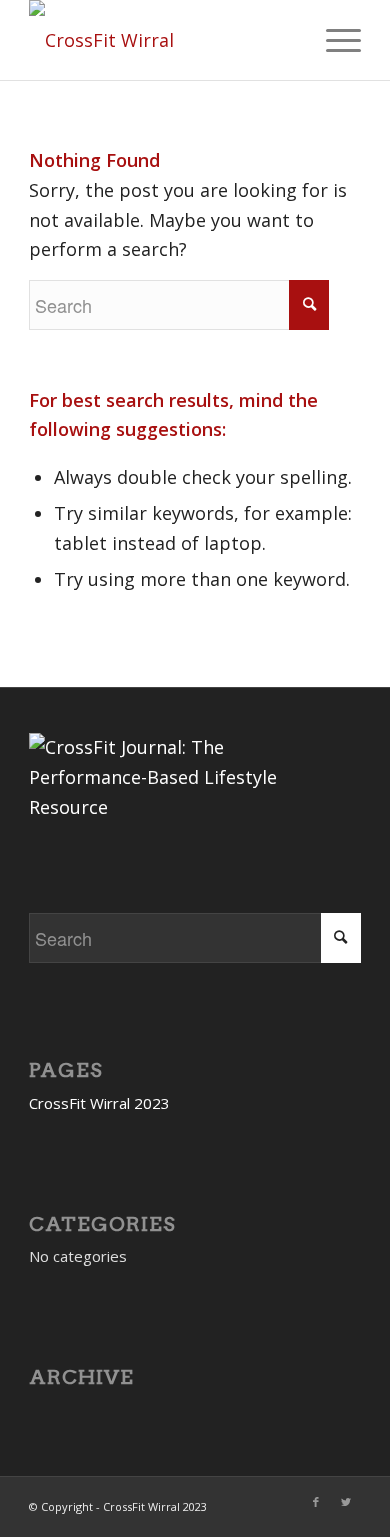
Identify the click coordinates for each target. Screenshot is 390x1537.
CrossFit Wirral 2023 (99, 1103)
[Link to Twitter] (346, 1502)
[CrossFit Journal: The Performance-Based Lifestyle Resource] (179, 807)
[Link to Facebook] (316, 1502)
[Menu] (333, 40)
